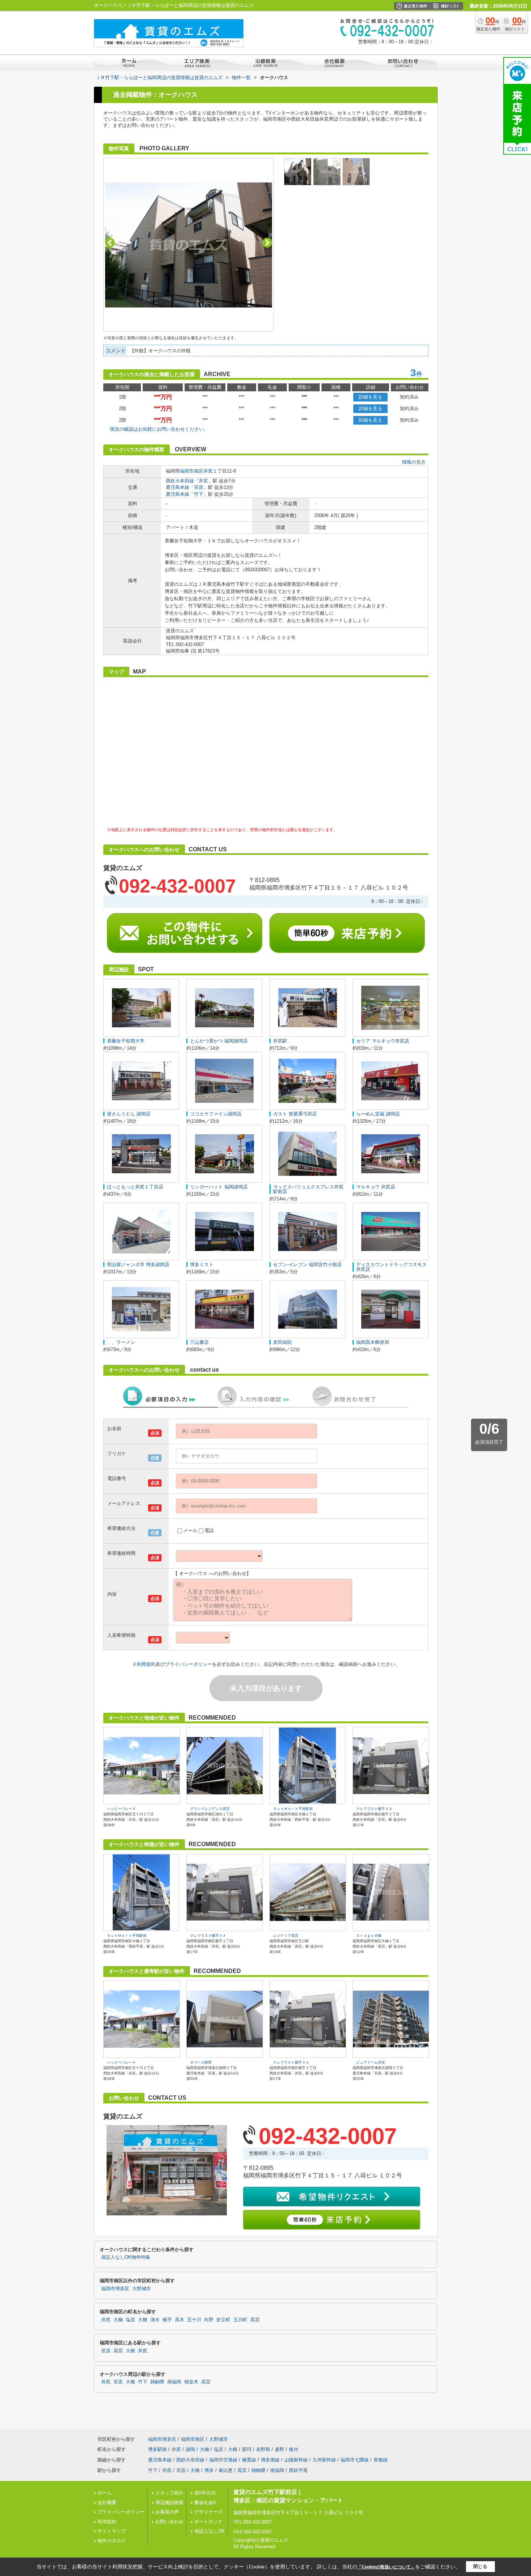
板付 (294, 2449)
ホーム (105, 2493)
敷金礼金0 (205, 2502)
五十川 (194, 2320)
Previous (110, 243)
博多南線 (270, 2460)
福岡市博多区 (115, 2289)
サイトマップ (112, 2531)
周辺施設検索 (169, 2502)
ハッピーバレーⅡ (121, 1809)
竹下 (199, 494)
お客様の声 (167, 2512)
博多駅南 (157, 2449)
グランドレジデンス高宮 (210, 1809)
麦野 (280, 2449)
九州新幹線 (324, 2460)
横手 (167, 2320)
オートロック (208, 2522)
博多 (209, 2470)
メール (190, 1530)
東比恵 (226, 2470)
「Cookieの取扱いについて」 (386, 2567)
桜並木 (191, 2382)
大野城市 (142, 2289)
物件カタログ (112, 2541)
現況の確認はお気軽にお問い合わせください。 (159, 429)
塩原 (130, 2320)
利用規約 (146, 1664)
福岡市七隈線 (355, 2460)
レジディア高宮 (286, 1936)
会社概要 (107, 2502)
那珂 (247, 2449)
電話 (209, 1530)
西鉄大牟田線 (180, 481)
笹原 (199, 487)
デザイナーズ (208, 2512)
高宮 (255, 2320)
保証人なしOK (210, 2531)
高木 (180, 2320)
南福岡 (174, 2382)
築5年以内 (205, 2493)
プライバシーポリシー (189, 1664)
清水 (155, 2320)
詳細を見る (370, 397)
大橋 (143, 2320)
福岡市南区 (192, 471)
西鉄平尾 (298, 2470)
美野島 (263, 2449)
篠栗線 (249, 2460)
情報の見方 (414, 462)
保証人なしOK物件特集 (126, 2257)
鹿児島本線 (178, 487)
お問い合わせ (169, 2522)
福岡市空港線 (223, 2460)
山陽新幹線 (296, 2460)
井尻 (208, 471)
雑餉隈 (157, 2382)
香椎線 (381, 2460)
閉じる (480, 2566)
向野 (209, 2320)
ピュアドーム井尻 (371, 2062)
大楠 (118, 2320)
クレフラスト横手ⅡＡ (374, 1809)
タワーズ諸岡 (201, 2062)
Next (267, 243)
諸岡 (190, 2449)
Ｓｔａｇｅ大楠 (369, 1936)
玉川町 (240, 2320)
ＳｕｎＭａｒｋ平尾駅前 (293, 1809)
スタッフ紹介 (169, 2493)
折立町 (223, 2320)
